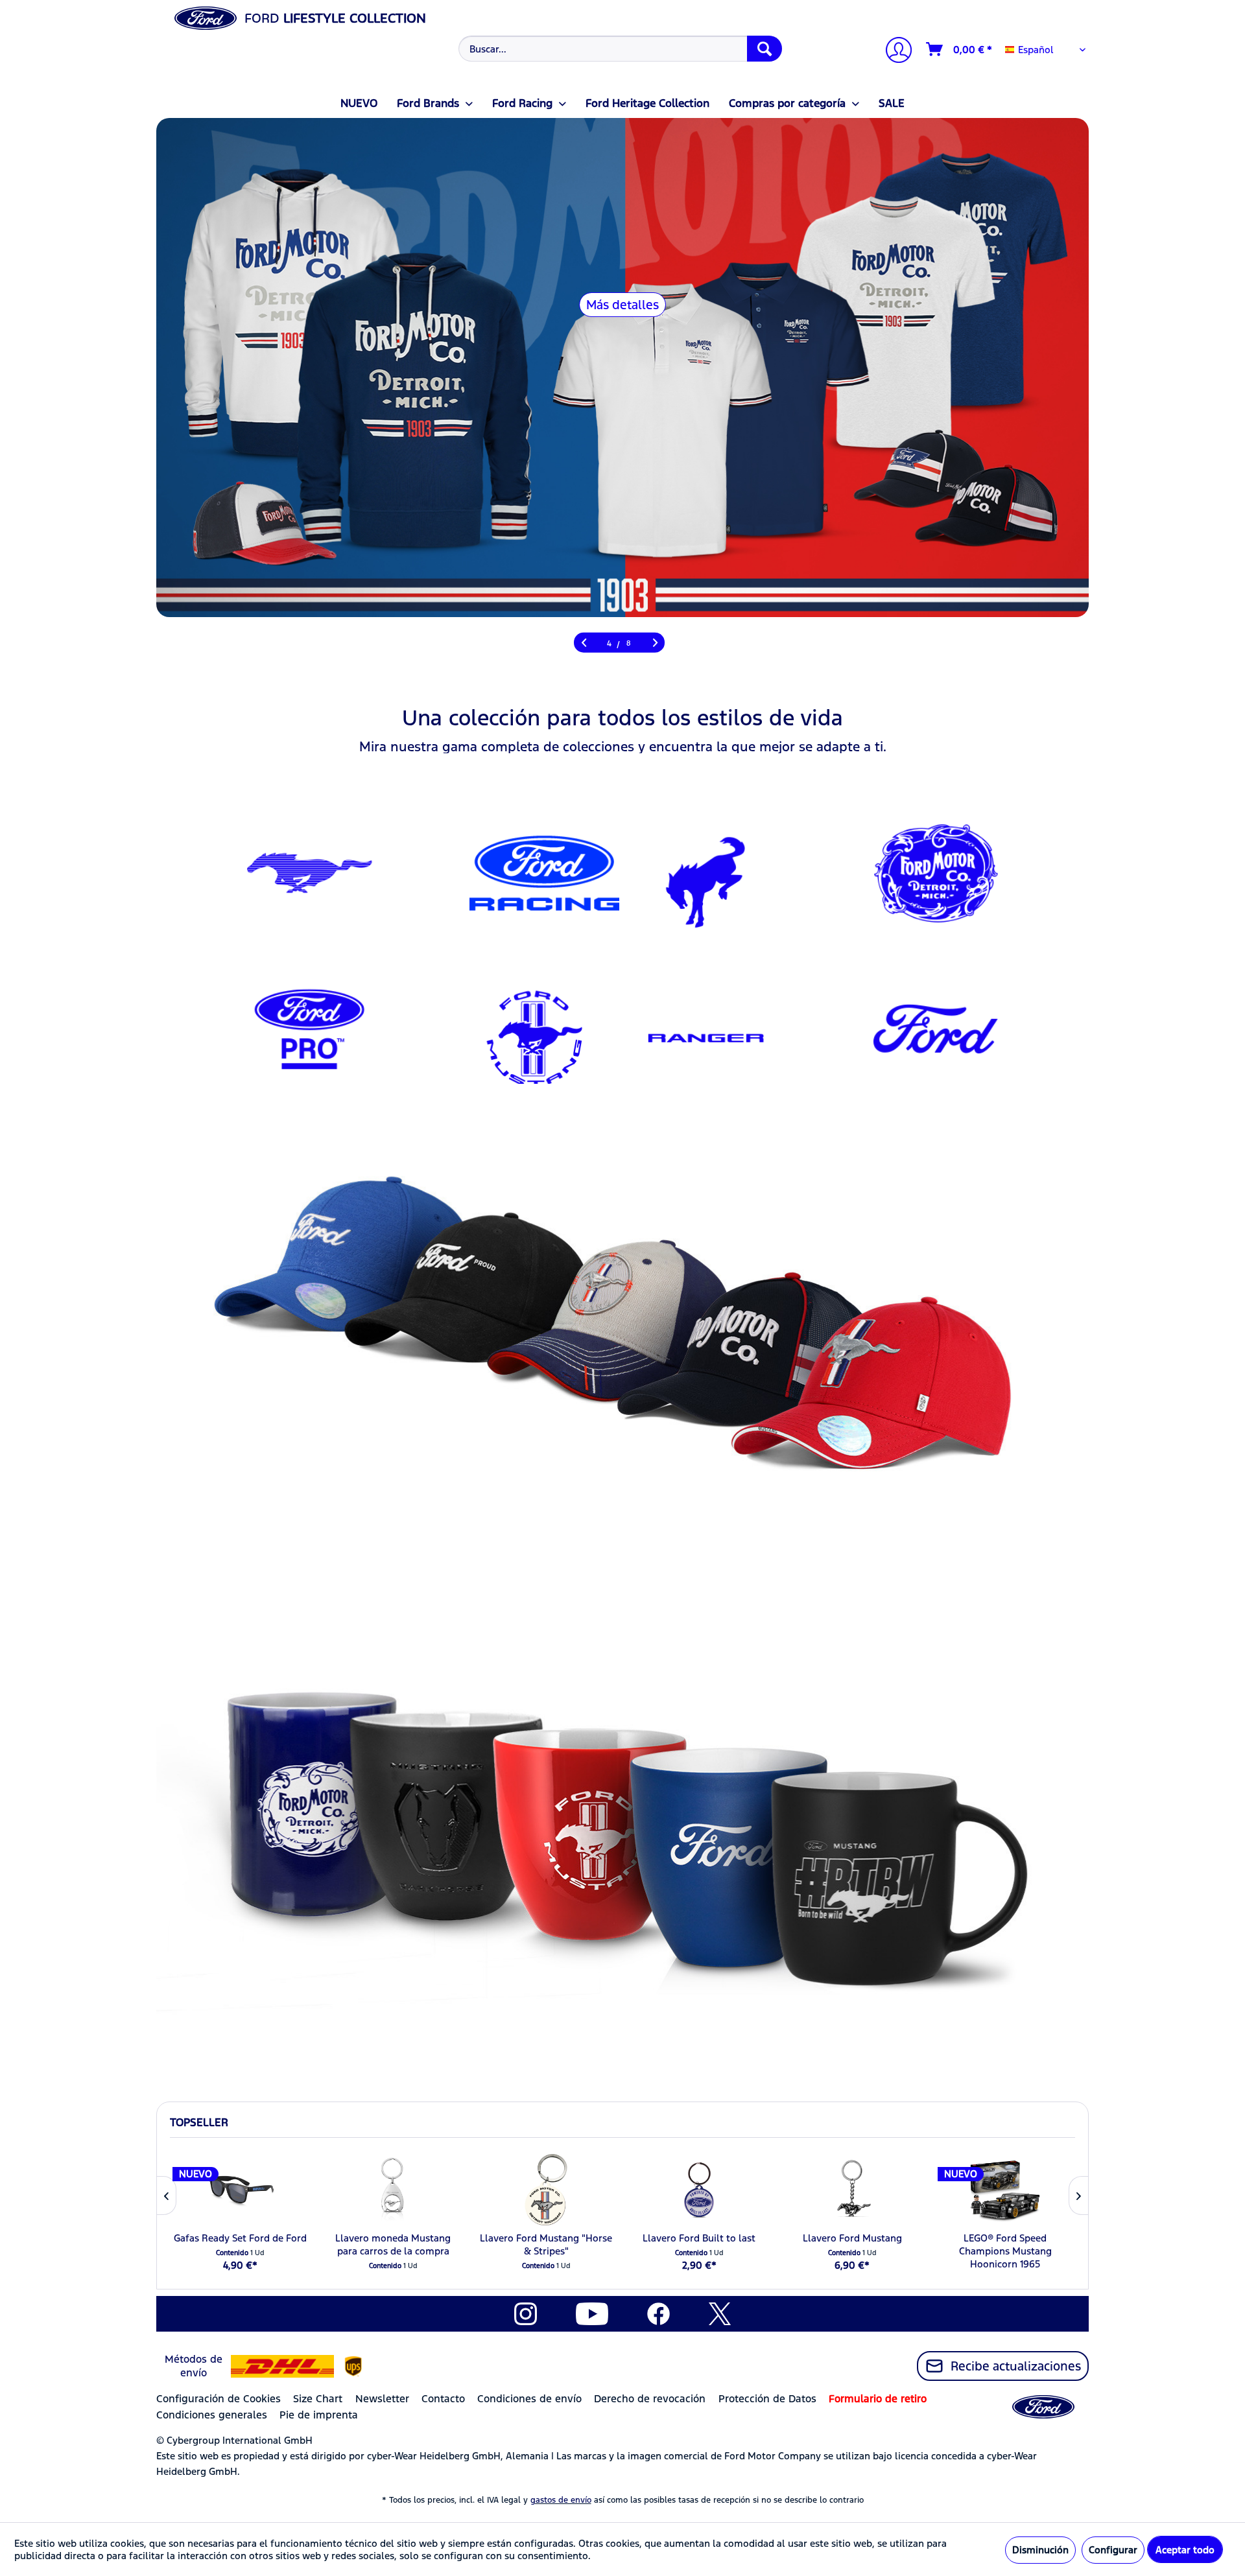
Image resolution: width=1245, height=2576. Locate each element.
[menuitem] (619, 49)
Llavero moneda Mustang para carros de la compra (393, 2244)
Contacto (443, 2399)
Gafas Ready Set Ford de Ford (240, 2238)
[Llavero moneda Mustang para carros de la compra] (393, 2190)
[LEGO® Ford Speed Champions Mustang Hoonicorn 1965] (1005, 2190)
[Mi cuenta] (894, 52)
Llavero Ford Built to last (699, 2238)
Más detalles (622, 305)
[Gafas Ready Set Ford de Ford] (240, 2190)
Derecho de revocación (650, 2399)
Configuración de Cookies (219, 2399)
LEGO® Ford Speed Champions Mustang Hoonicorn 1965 (1005, 2251)
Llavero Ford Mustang (852, 2238)
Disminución (1040, 2550)
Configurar (1113, 2550)
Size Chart (318, 2399)
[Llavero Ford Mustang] (852, 2190)
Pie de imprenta (319, 2415)
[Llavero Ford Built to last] (699, 2190)
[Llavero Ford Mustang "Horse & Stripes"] (546, 2190)
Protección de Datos (767, 2399)
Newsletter (382, 2399)
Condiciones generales (212, 2415)
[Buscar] (765, 49)
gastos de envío (561, 2500)
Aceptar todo (1185, 2550)
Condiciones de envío (529, 2399)
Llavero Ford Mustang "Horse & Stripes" (546, 2244)
